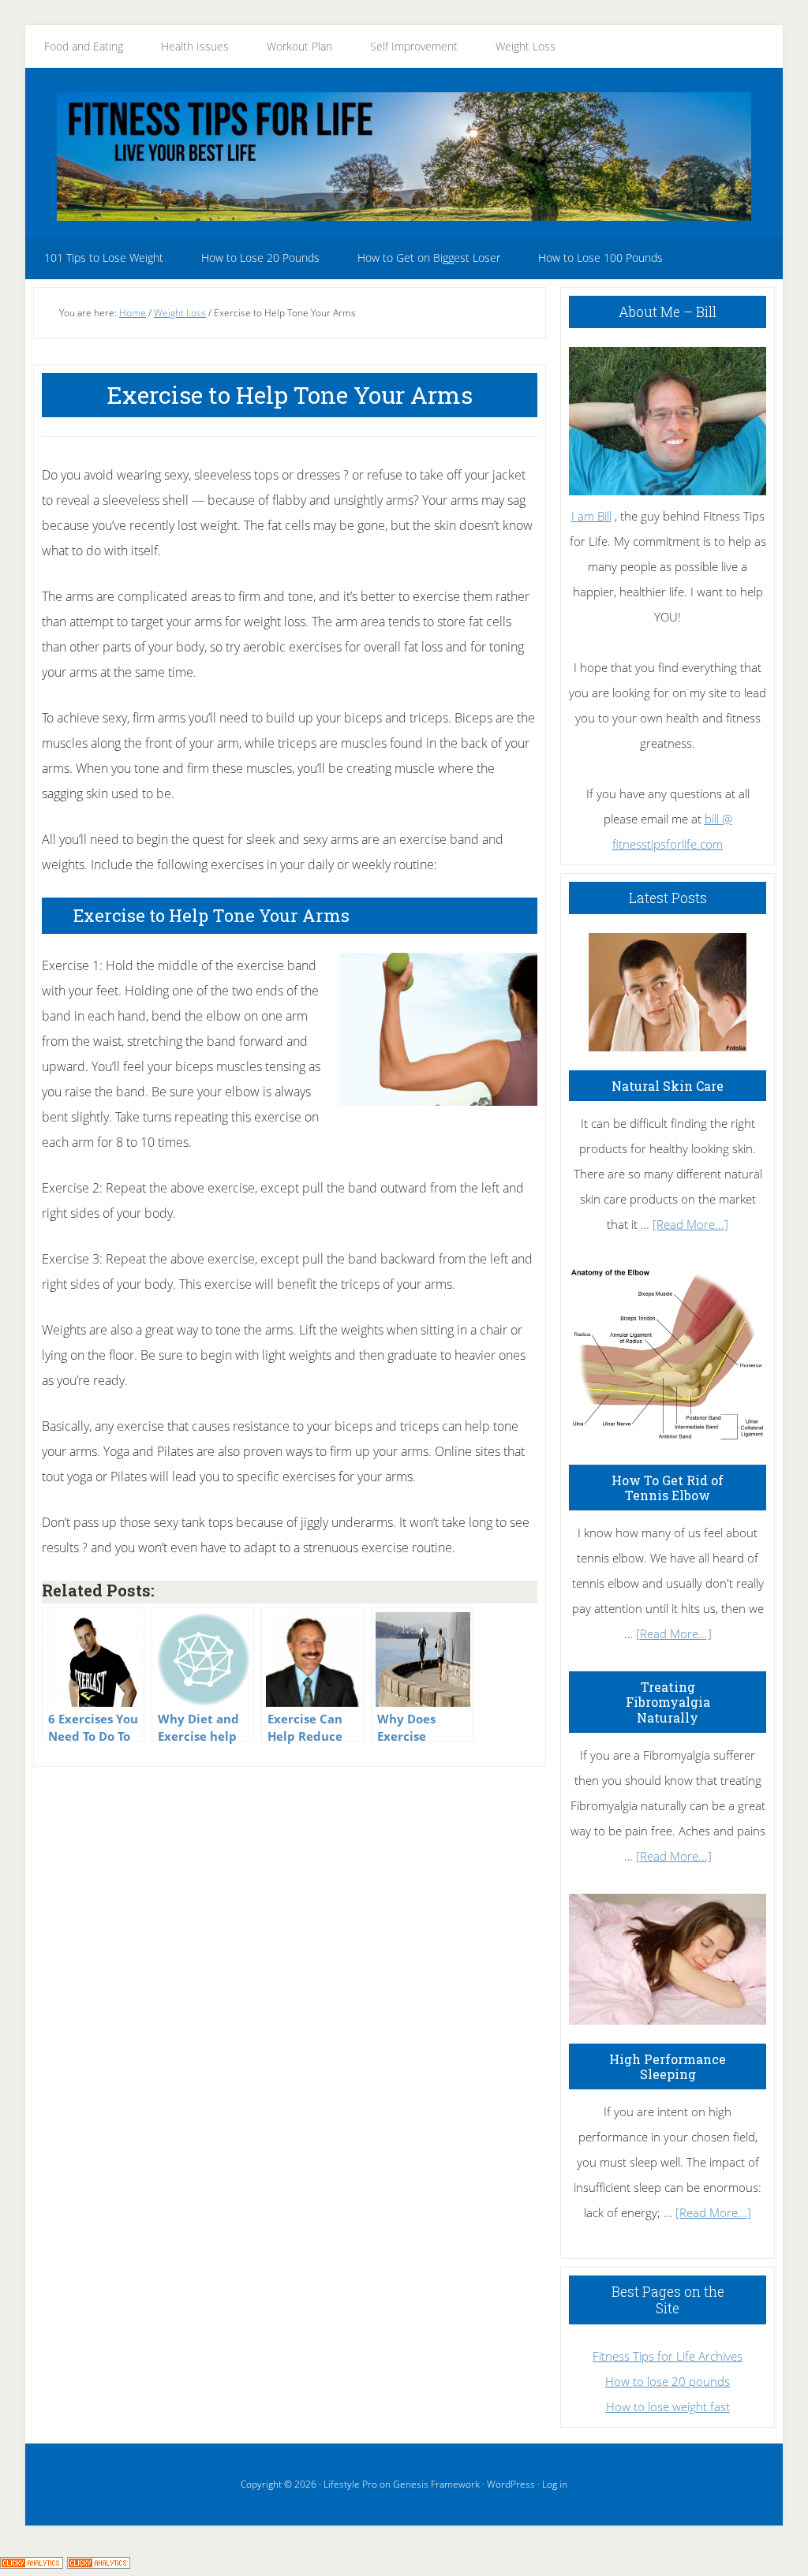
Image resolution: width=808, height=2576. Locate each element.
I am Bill (591, 516)
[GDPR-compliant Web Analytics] (32, 2563)
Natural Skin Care (668, 1086)
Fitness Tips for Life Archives (668, 2356)
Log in (555, 2484)
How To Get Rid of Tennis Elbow (668, 1488)
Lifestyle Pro (350, 2484)
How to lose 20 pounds (668, 2381)
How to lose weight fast (668, 2406)
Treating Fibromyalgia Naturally (668, 1702)
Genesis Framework (436, 2484)
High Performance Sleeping (668, 2066)
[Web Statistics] (99, 2563)
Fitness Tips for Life (404, 156)
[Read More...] (690, 1224)
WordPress (511, 2484)
